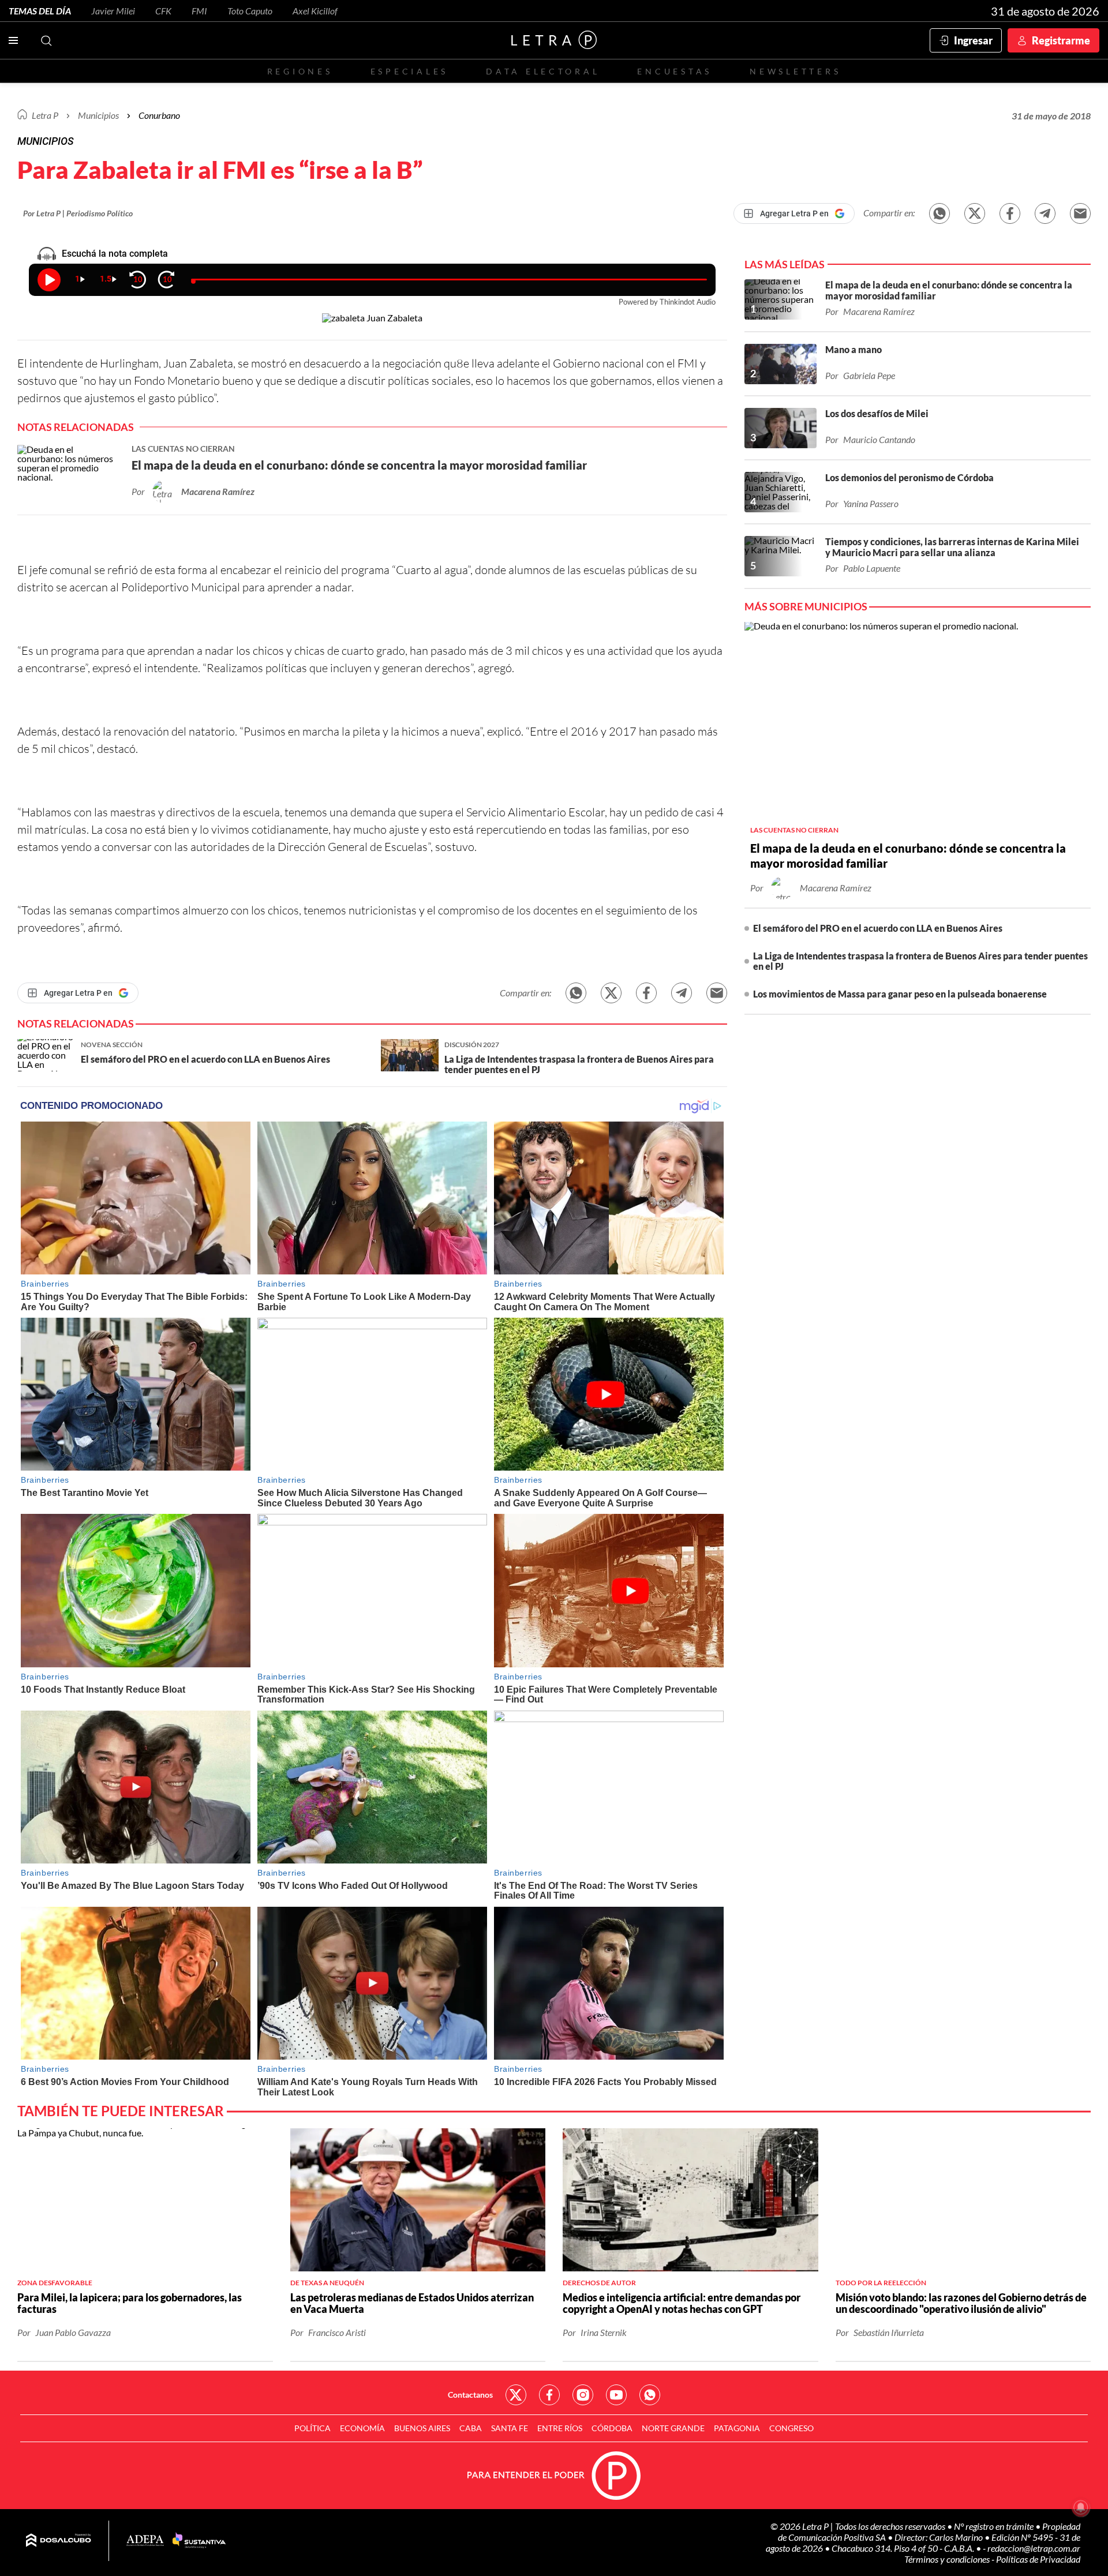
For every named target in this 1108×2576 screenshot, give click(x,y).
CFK (163, 11)
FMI (199, 11)
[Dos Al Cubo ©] (59, 2541)
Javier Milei (113, 11)
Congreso (791, 2428)
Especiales (409, 71)
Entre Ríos (560, 2428)
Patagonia (737, 2428)
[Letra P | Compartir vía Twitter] (975, 213)
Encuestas (675, 71)
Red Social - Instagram (583, 2395)
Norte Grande (673, 2428)
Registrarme (1061, 40)
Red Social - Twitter (516, 2395)
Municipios (98, 115)
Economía (362, 2428)
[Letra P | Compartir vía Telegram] (1045, 213)
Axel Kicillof (315, 11)
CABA (471, 2428)
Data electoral (543, 71)
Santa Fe (510, 2428)
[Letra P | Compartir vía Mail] (1080, 213)
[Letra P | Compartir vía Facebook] (1010, 213)
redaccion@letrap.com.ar (1034, 2548)
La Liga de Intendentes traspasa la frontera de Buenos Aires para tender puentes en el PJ (920, 961)
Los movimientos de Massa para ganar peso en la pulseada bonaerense (900, 994)
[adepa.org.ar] (145, 2541)
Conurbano (159, 115)
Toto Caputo (250, 11)
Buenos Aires (422, 2428)
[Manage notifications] (1081, 2507)
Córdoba (612, 2428)
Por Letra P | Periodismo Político (78, 213)
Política (312, 2428)
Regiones (300, 71)
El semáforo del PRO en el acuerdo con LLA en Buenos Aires (878, 928)
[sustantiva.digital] (199, 2541)
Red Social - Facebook (549, 2395)
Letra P (45, 115)
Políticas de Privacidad (1038, 2559)
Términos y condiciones (948, 2559)
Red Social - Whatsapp (650, 2395)
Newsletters (795, 71)
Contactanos (470, 2395)
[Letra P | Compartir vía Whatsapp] (939, 213)
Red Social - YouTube (616, 2395)
